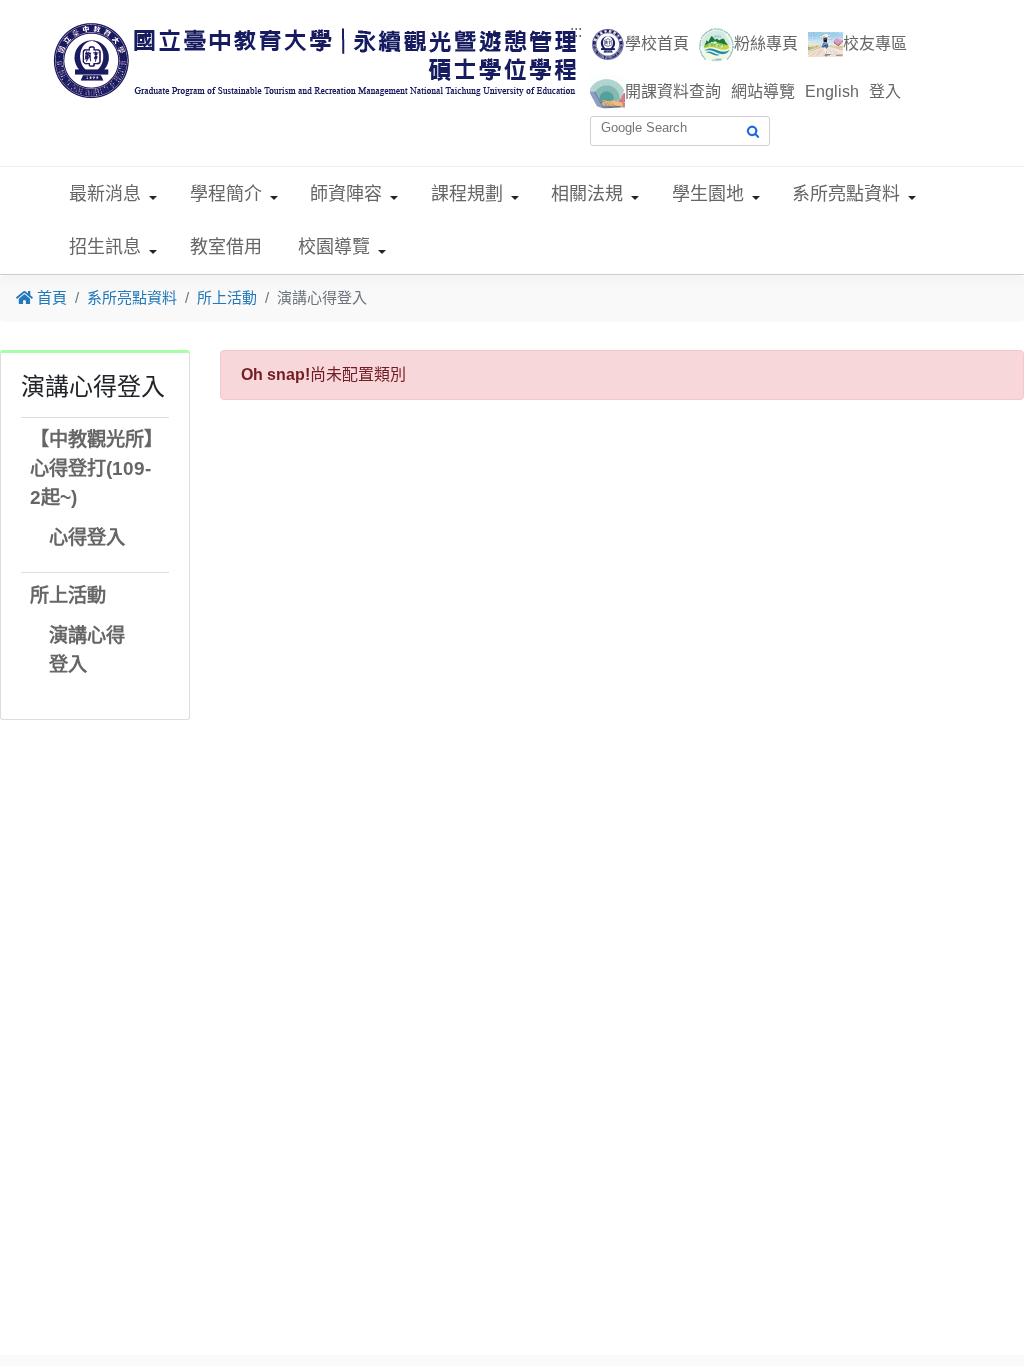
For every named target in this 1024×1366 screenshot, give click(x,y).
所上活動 (227, 297)
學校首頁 (657, 43)
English (832, 91)
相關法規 (587, 194)
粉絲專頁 (766, 43)
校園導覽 (334, 247)
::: (576, 31)
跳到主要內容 (48, 11)
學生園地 (708, 194)
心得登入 (87, 537)
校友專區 (875, 43)
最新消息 (105, 194)
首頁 (50, 297)
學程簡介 (226, 194)
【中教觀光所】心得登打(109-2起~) (91, 468)
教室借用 (226, 247)
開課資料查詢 (673, 91)
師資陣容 (346, 194)
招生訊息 (105, 247)
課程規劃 (467, 194)
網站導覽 (763, 91)
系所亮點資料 (846, 194)
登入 (885, 91)
